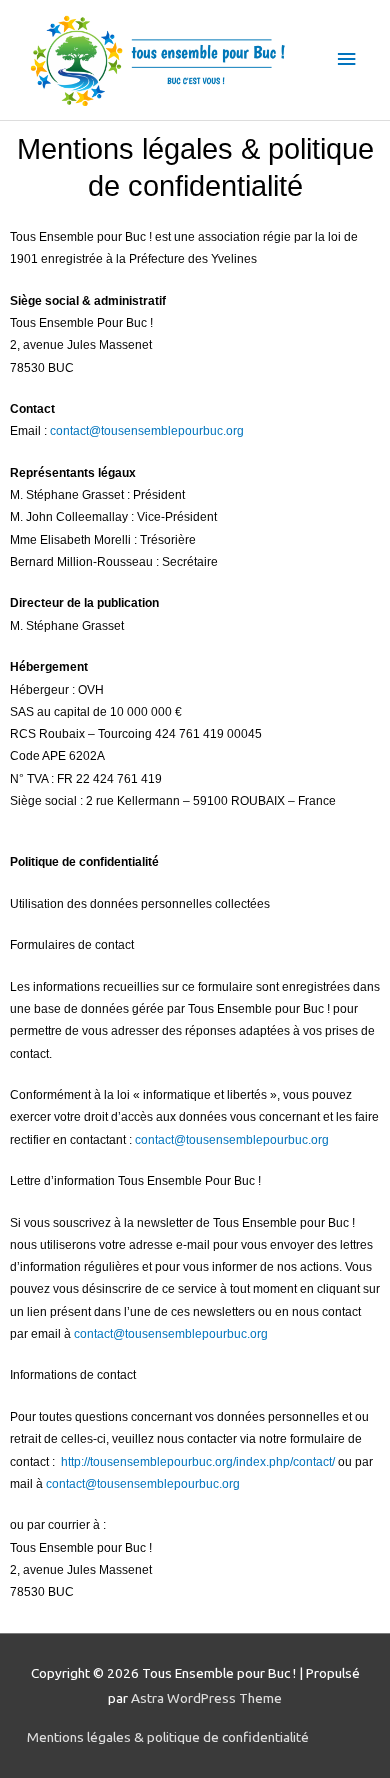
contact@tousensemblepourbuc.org (147, 431)
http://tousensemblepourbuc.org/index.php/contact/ (199, 1462)
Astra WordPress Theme (206, 1698)
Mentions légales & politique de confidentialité (168, 1737)
